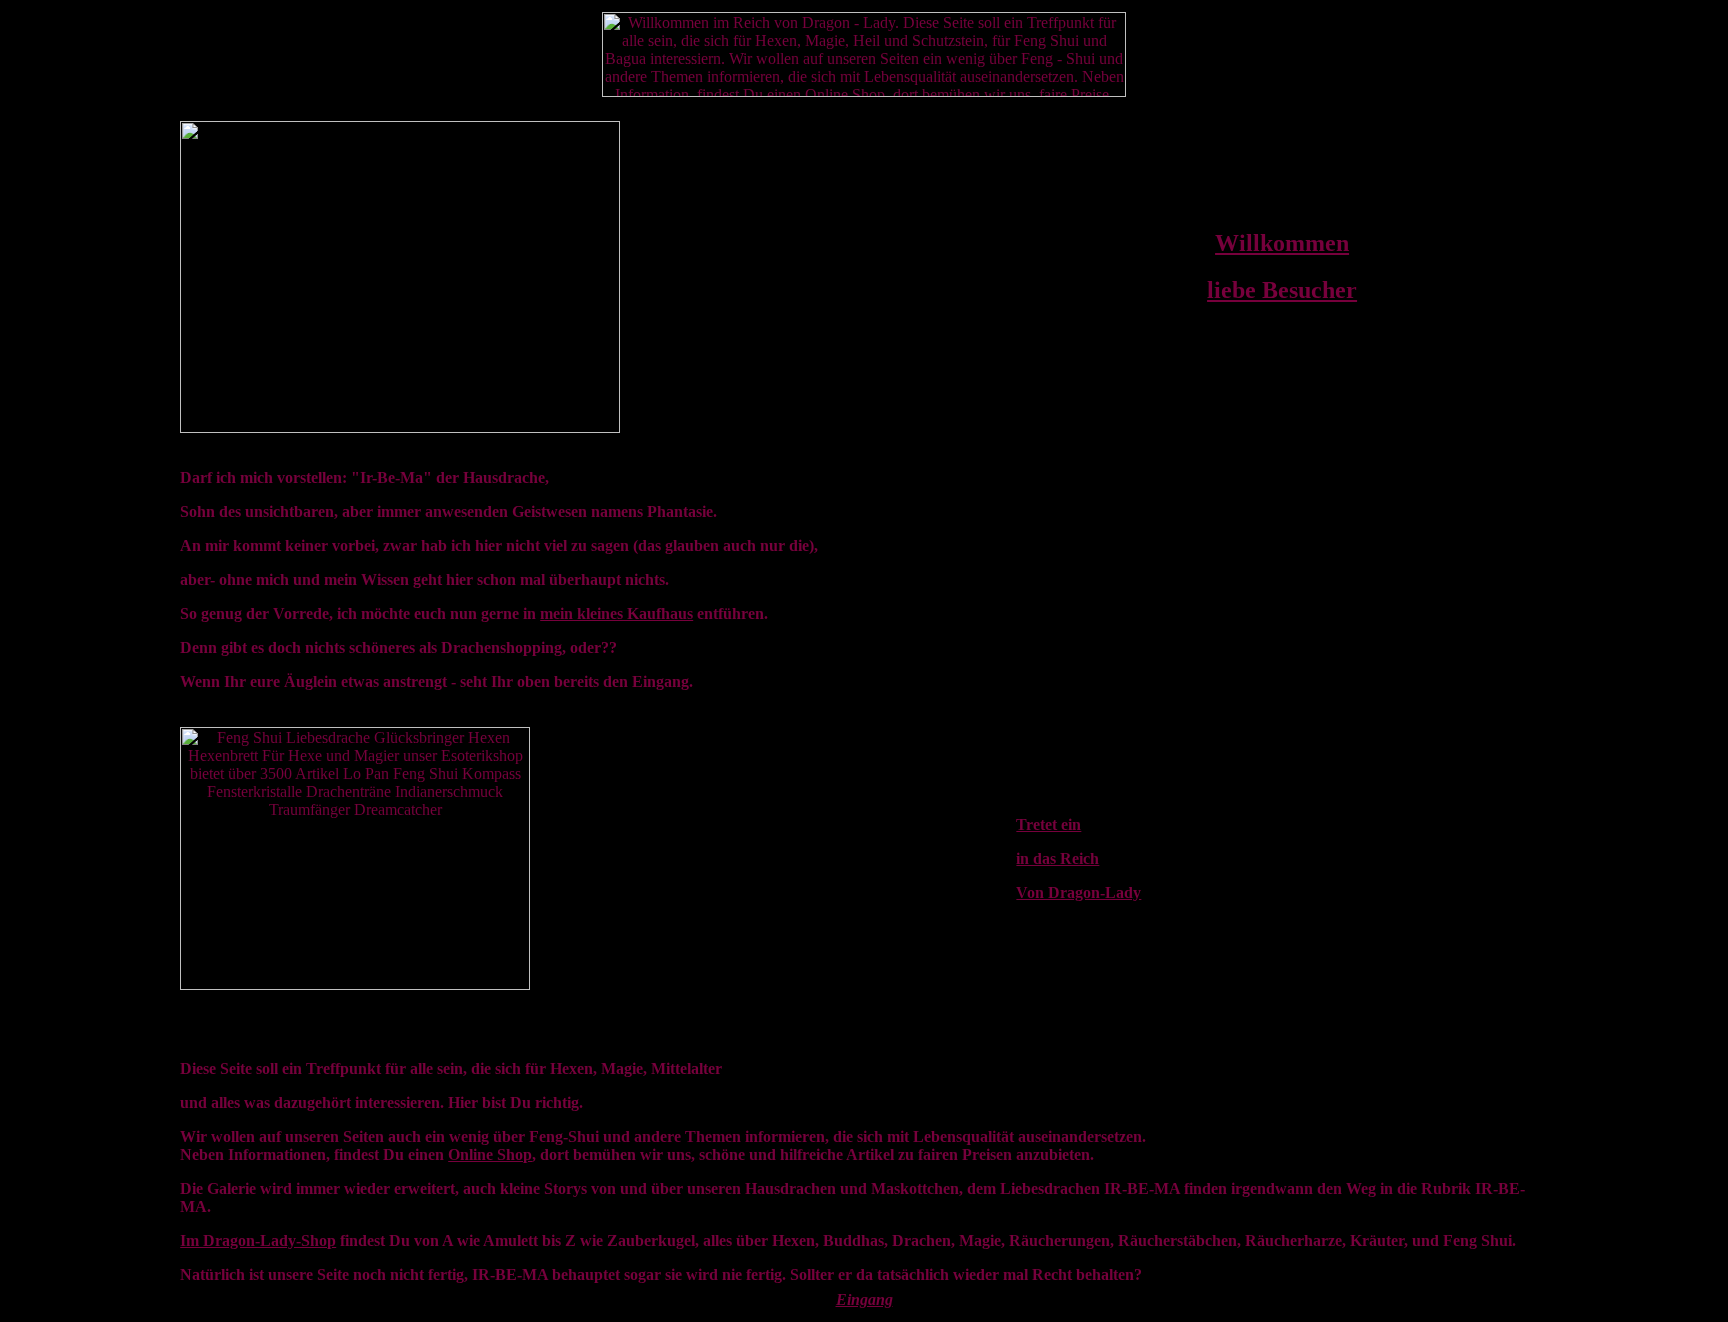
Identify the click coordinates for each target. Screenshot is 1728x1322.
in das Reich (1057, 858)
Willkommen (1282, 243)
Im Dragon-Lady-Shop (258, 1240)
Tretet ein (1048, 824)
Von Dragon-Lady (1078, 892)
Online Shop (490, 1154)
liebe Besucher (1282, 290)
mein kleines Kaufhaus (616, 613)
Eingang (864, 1299)
